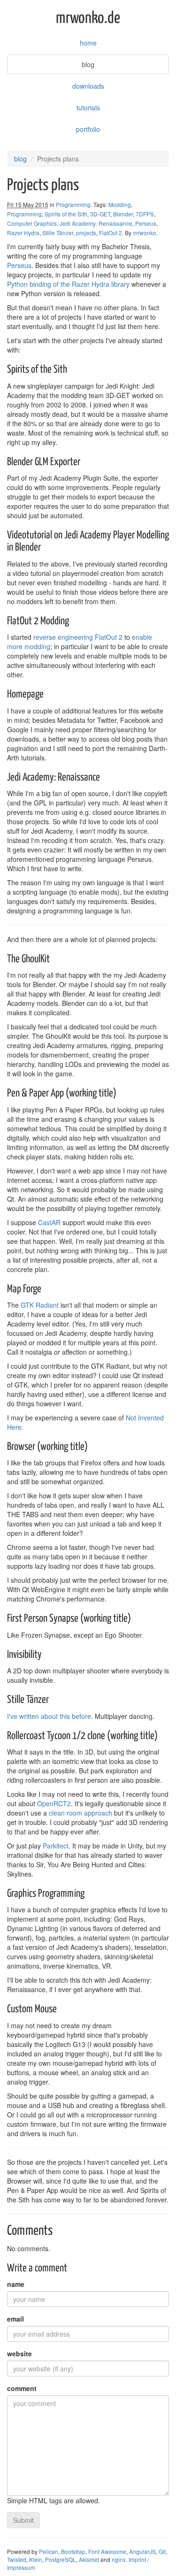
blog (88, 64)
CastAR (49, 1222)
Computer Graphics (32, 223)
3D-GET (100, 214)
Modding (120, 204)
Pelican (49, 2551)
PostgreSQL (61, 2559)
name (16, 2284)
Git (162, 2551)
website (19, 2354)
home (88, 43)
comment (22, 2388)
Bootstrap (73, 2551)
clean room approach (80, 1813)
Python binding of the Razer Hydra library (68, 284)
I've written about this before (49, 1716)
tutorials (88, 107)
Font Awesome (107, 2551)
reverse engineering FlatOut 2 (78, 637)
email (15, 2319)
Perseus (146, 223)
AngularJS (142, 2551)
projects (86, 233)
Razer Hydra (23, 233)
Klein (36, 2559)
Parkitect (56, 1846)
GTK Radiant (40, 1305)
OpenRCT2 (54, 1803)
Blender (123, 214)
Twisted (17, 2559)
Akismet (89, 2559)
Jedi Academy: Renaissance (96, 223)
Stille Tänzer (58, 233)
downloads (88, 86)
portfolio (88, 129)
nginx (119, 2559)
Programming (73, 204)
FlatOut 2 (111, 233)
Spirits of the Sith (66, 214)
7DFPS (145, 214)
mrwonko (145, 233)
